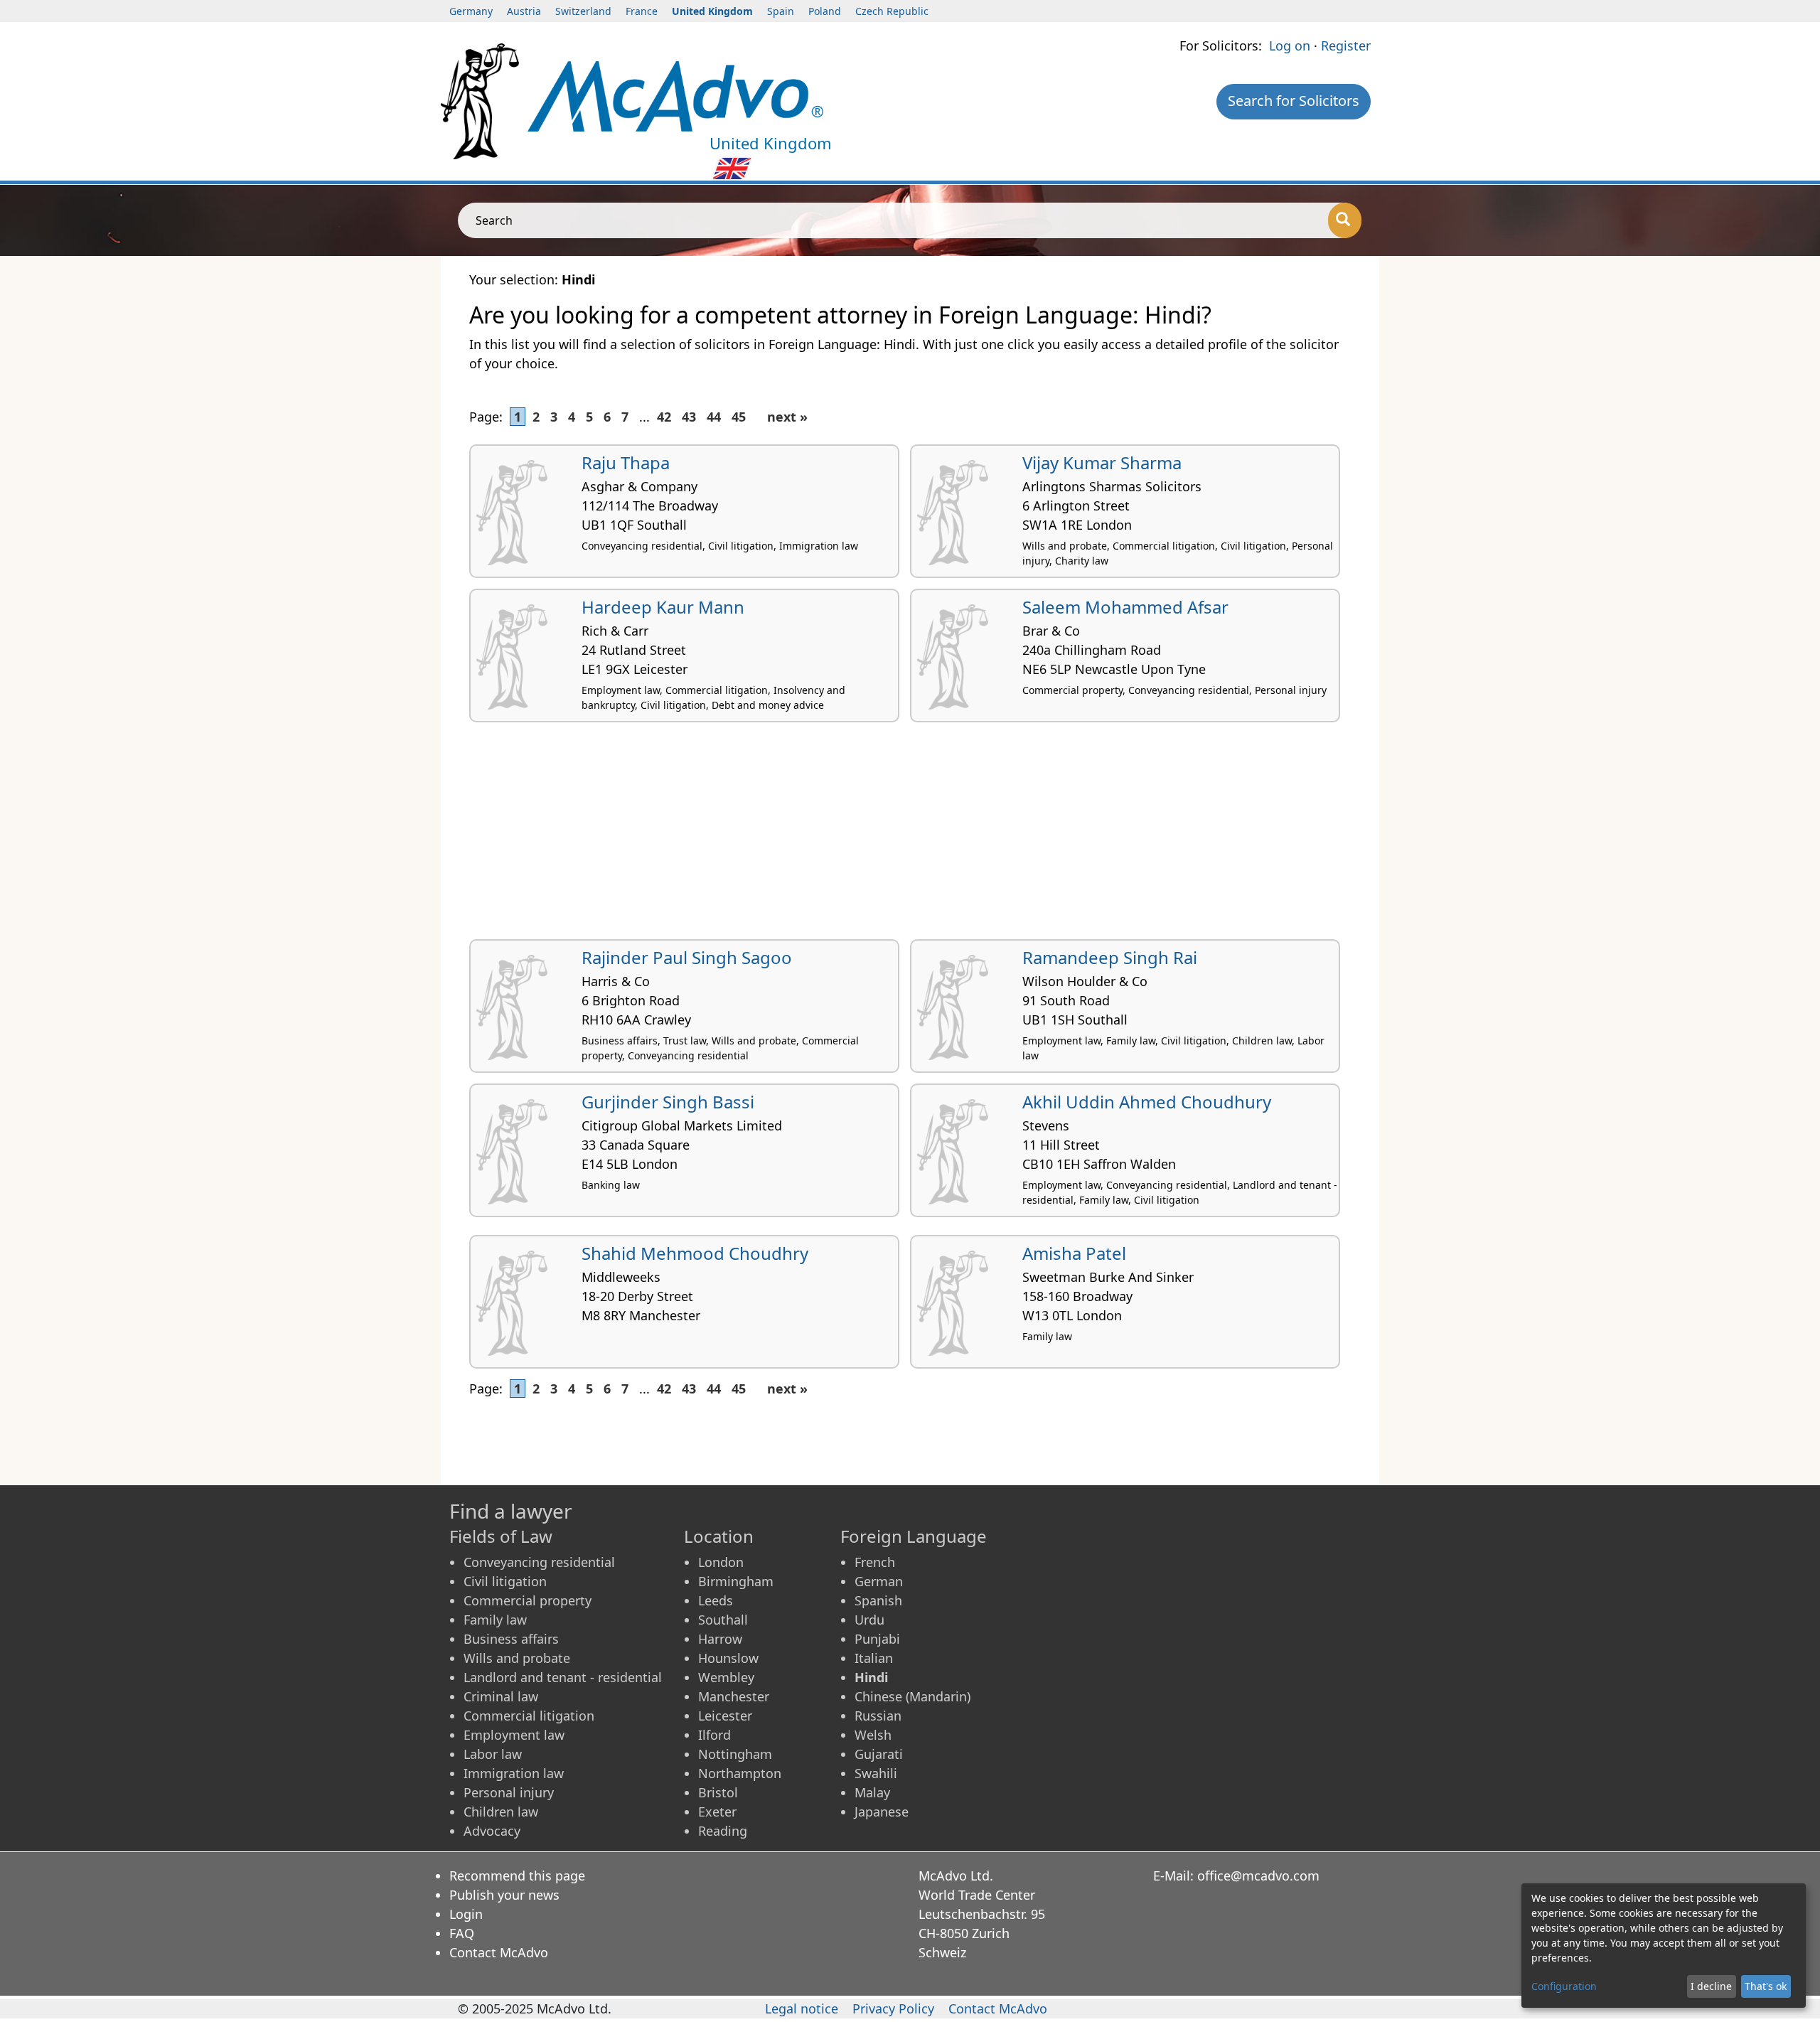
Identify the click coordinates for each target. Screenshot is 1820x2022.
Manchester (734, 1696)
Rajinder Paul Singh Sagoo (687, 957)
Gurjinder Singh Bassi (668, 1102)
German (879, 1581)
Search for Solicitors (1294, 101)
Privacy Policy (893, 2008)
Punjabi (877, 1639)
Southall (723, 1620)
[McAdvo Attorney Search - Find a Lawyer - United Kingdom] (675, 95)
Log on (1290, 46)
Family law (495, 1620)
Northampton (740, 1773)
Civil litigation (505, 1581)
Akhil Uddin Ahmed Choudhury (1147, 1102)
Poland (825, 11)
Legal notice (802, 2008)
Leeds (716, 1600)
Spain (781, 11)
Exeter (717, 1812)
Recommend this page (517, 1876)
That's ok (1766, 1986)
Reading (723, 1831)
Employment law (514, 1735)
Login (466, 1914)
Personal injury (509, 1792)
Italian (874, 1658)
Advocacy (492, 1831)
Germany (471, 11)
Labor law (493, 1754)
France (642, 11)
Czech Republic (892, 11)
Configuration (1564, 1986)
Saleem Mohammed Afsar (1125, 607)
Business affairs (511, 1639)
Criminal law (501, 1696)
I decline (1711, 1986)
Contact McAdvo (499, 1952)
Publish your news (504, 1895)
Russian (878, 1716)
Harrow (720, 1639)
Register (1346, 46)
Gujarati (879, 1754)
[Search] (1345, 220)
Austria (524, 11)
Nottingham (735, 1754)
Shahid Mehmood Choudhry (695, 1253)
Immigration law (514, 1773)
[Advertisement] (896, 836)
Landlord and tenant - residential (563, 1677)
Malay (872, 1792)
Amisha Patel (1074, 1253)
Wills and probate (517, 1658)
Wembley (726, 1677)
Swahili (876, 1773)
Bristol (718, 1792)
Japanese (882, 1812)
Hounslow (728, 1658)
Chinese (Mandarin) (912, 1696)
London (721, 1562)
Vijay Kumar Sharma (1102, 462)
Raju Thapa (626, 462)
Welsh (873, 1735)
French (875, 1562)
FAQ (462, 1933)
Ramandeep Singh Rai (1110, 957)
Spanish (878, 1600)
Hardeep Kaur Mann (663, 607)
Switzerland (583, 11)
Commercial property (528, 1600)
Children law (501, 1812)
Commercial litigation (529, 1716)
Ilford (714, 1735)
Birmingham (736, 1581)
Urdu (869, 1620)
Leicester (725, 1716)
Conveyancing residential (539, 1562)
